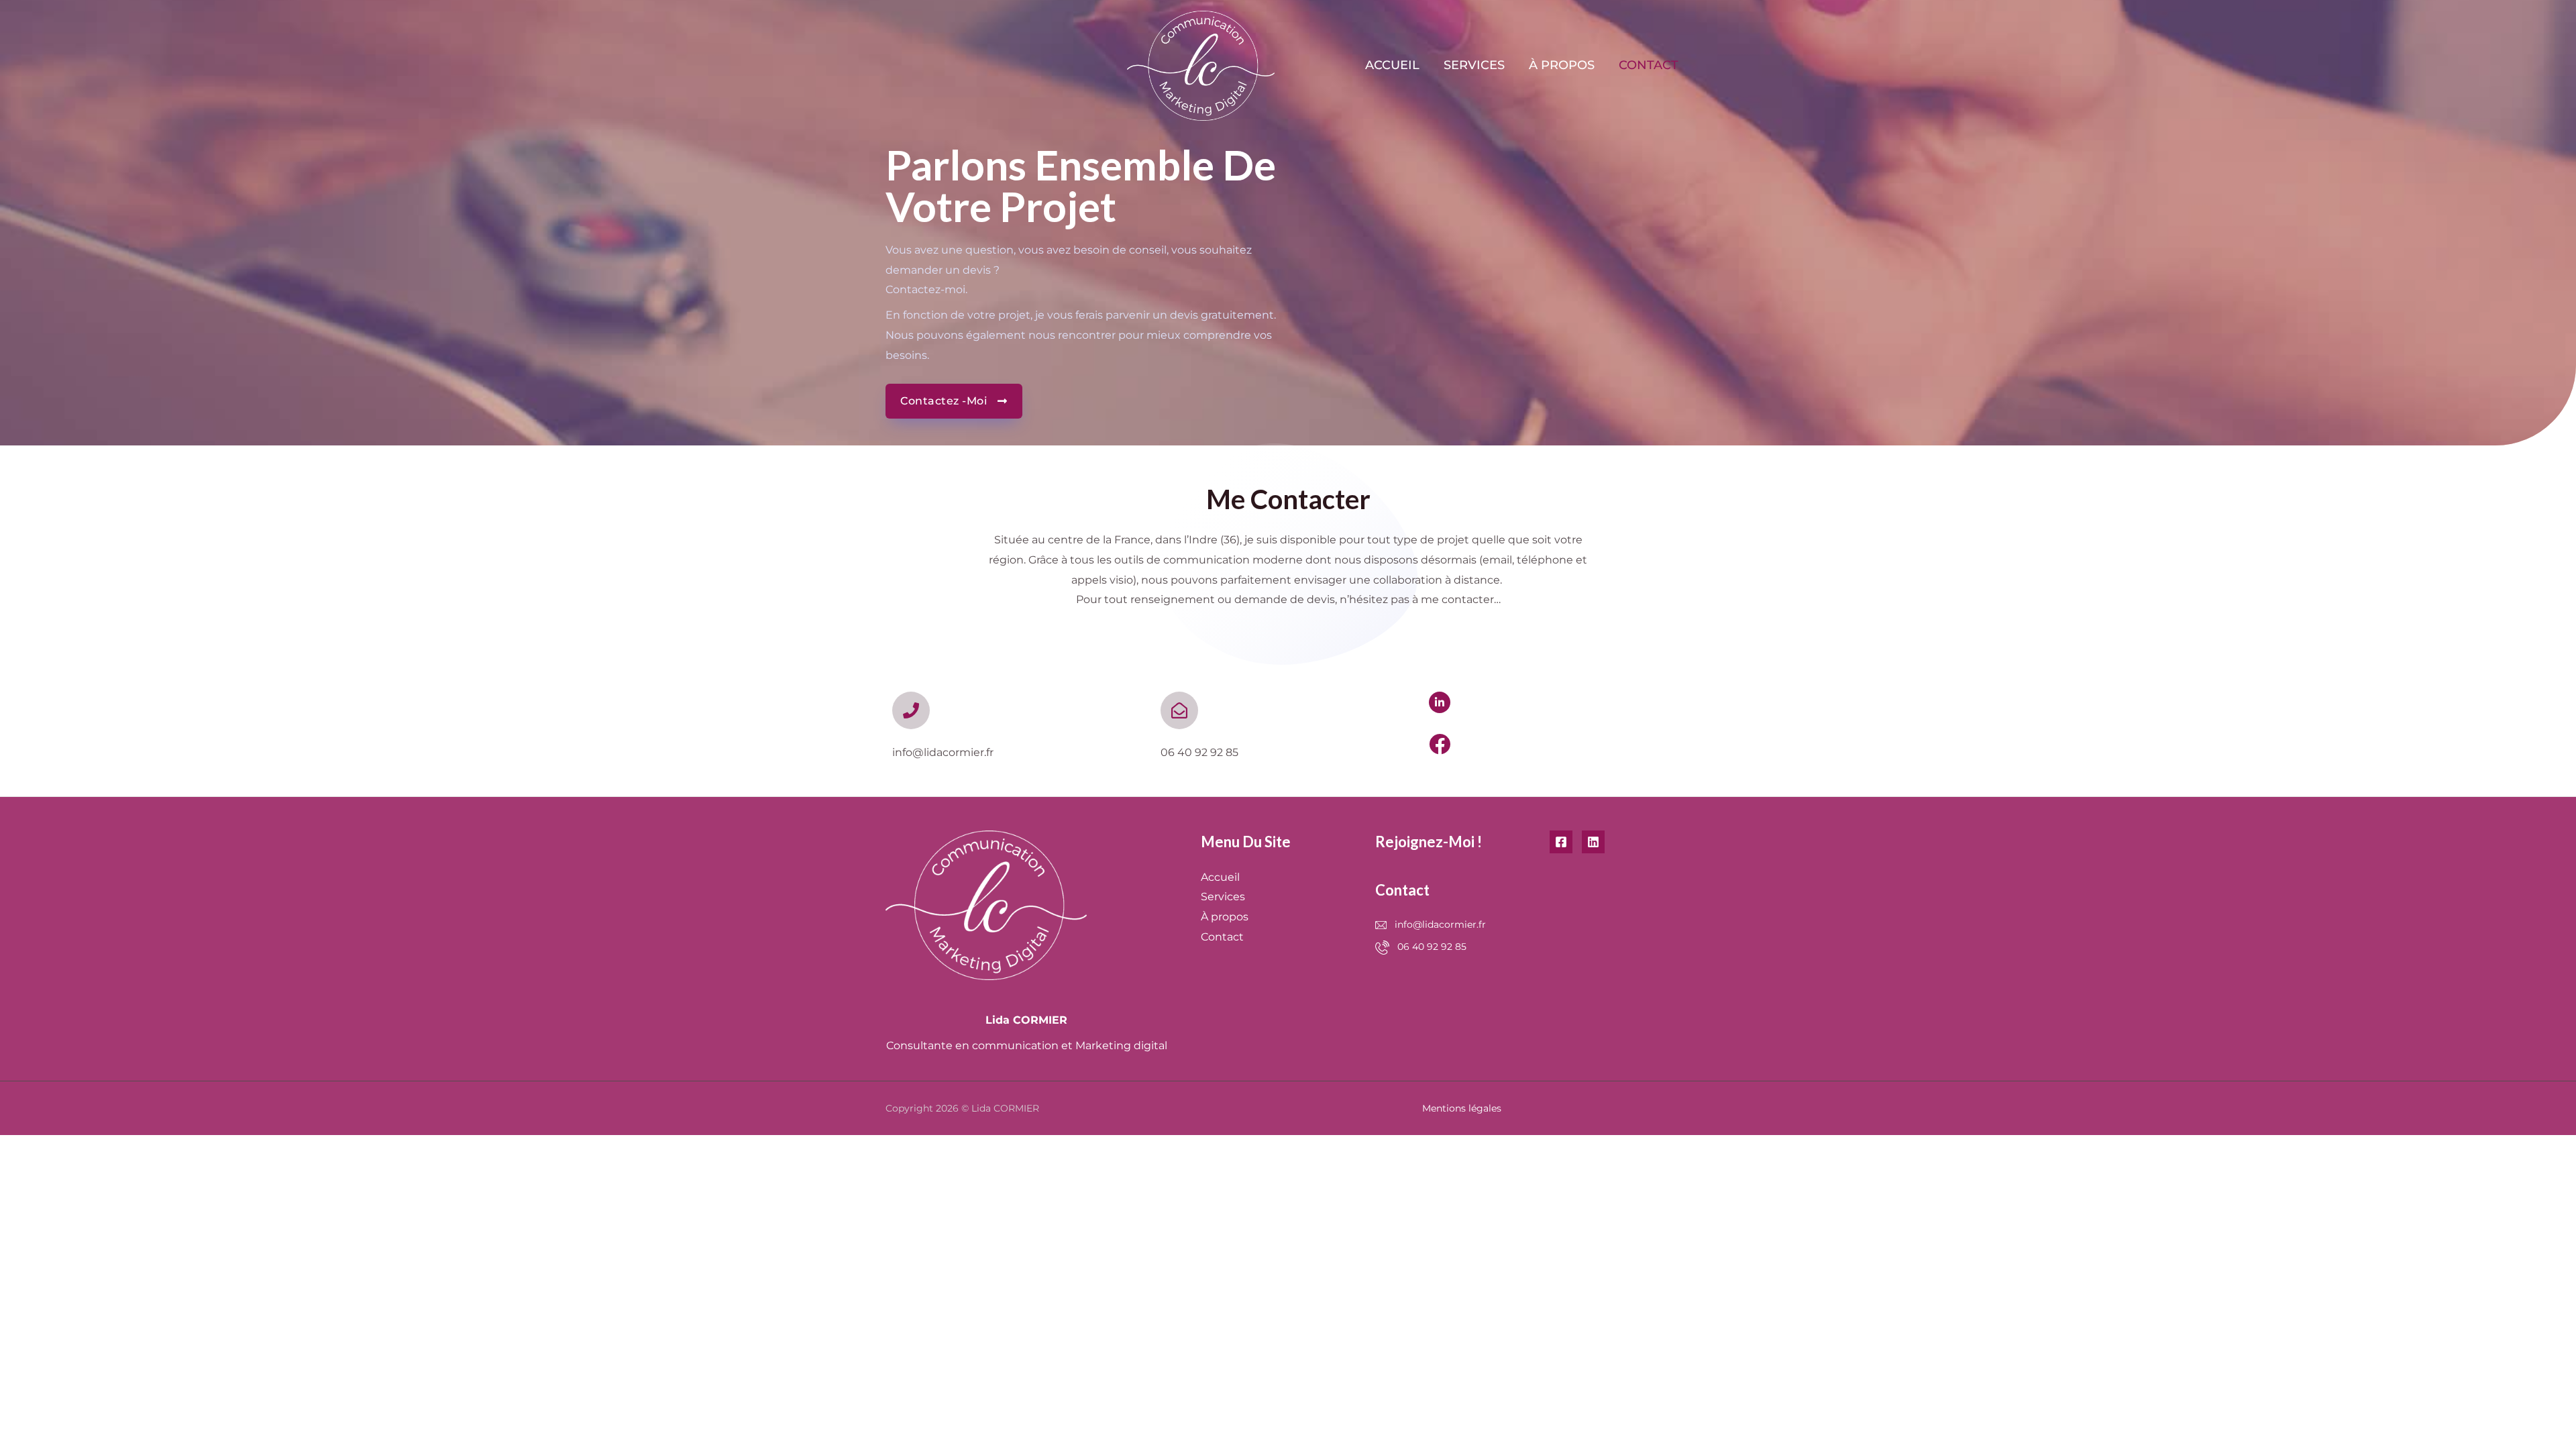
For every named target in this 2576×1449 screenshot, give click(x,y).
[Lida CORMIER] (1201, 65)
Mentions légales (1462, 1108)
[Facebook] (1561, 842)
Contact (1649, 65)
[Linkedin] (1593, 842)
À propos (1562, 65)
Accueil (1392, 65)
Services (1474, 65)
